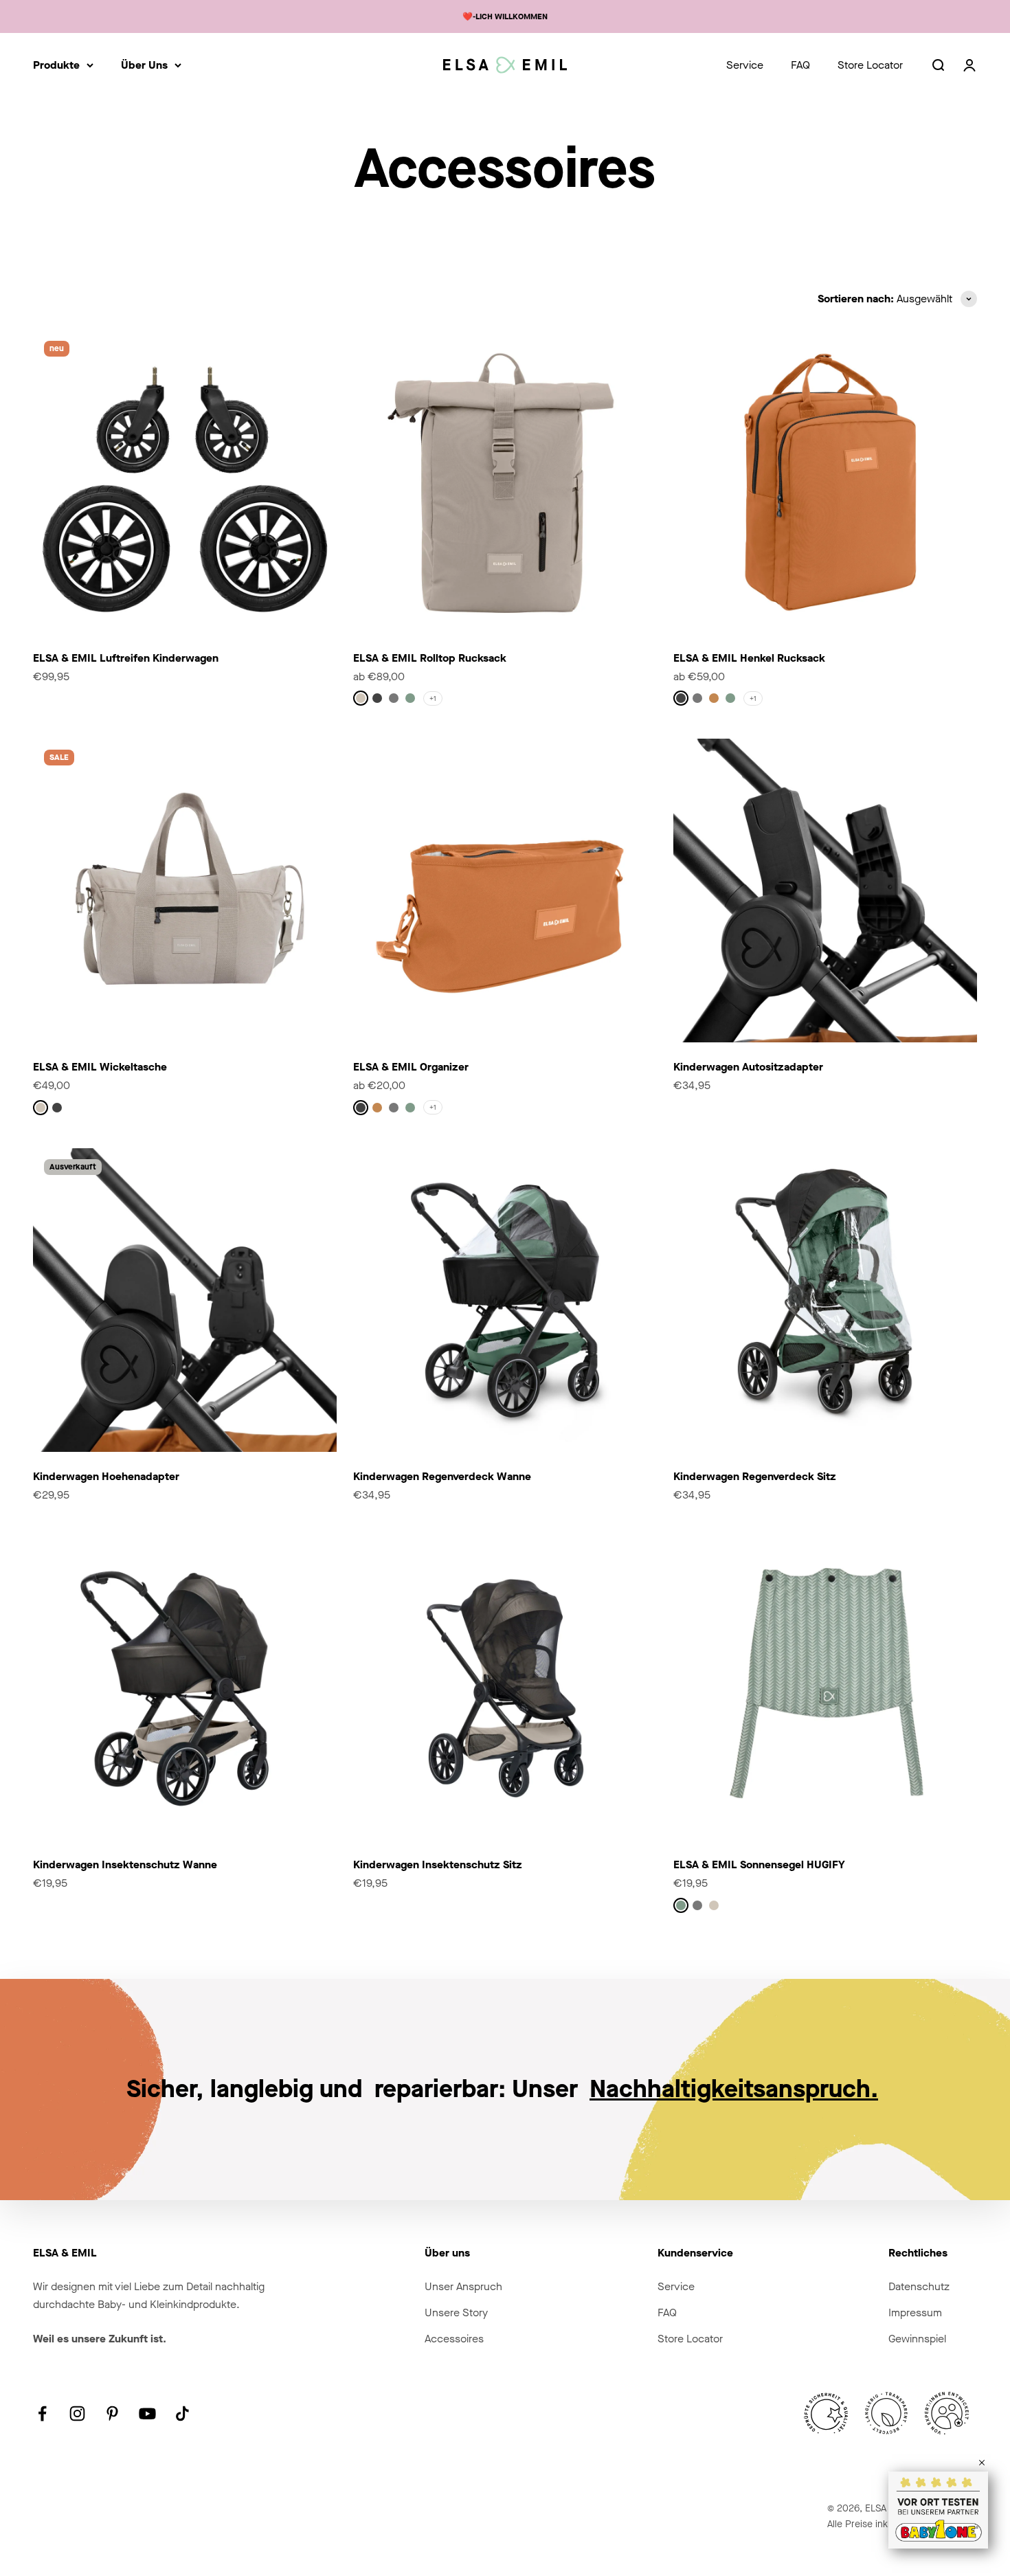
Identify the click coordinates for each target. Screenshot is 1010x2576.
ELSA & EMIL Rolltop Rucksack (430, 658)
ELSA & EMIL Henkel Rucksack (749, 658)
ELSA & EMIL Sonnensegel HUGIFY (759, 1864)
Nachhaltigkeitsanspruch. (734, 2089)
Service (745, 65)
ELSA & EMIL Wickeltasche (100, 1067)
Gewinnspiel (917, 2339)
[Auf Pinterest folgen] (112, 2413)
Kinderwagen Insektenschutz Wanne (125, 1864)
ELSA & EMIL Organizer (411, 1067)
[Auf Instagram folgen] (77, 2413)
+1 (433, 698)
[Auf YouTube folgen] (147, 2413)
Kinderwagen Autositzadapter (748, 1067)
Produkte (56, 65)
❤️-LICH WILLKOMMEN (505, 16)
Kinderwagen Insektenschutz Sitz (438, 1864)
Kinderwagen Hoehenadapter (106, 1476)
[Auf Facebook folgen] (42, 2413)
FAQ (800, 65)
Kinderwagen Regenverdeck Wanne (442, 1476)
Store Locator (870, 65)
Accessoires (454, 2339)
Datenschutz (919, 2286)
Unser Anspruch (463, 2286)
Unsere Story (456, 2312)
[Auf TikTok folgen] (182, 2413)
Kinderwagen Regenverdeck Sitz (755, 1476)
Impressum (915, 2312)
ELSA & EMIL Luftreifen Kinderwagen (126, 658)
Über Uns (144, 65)
